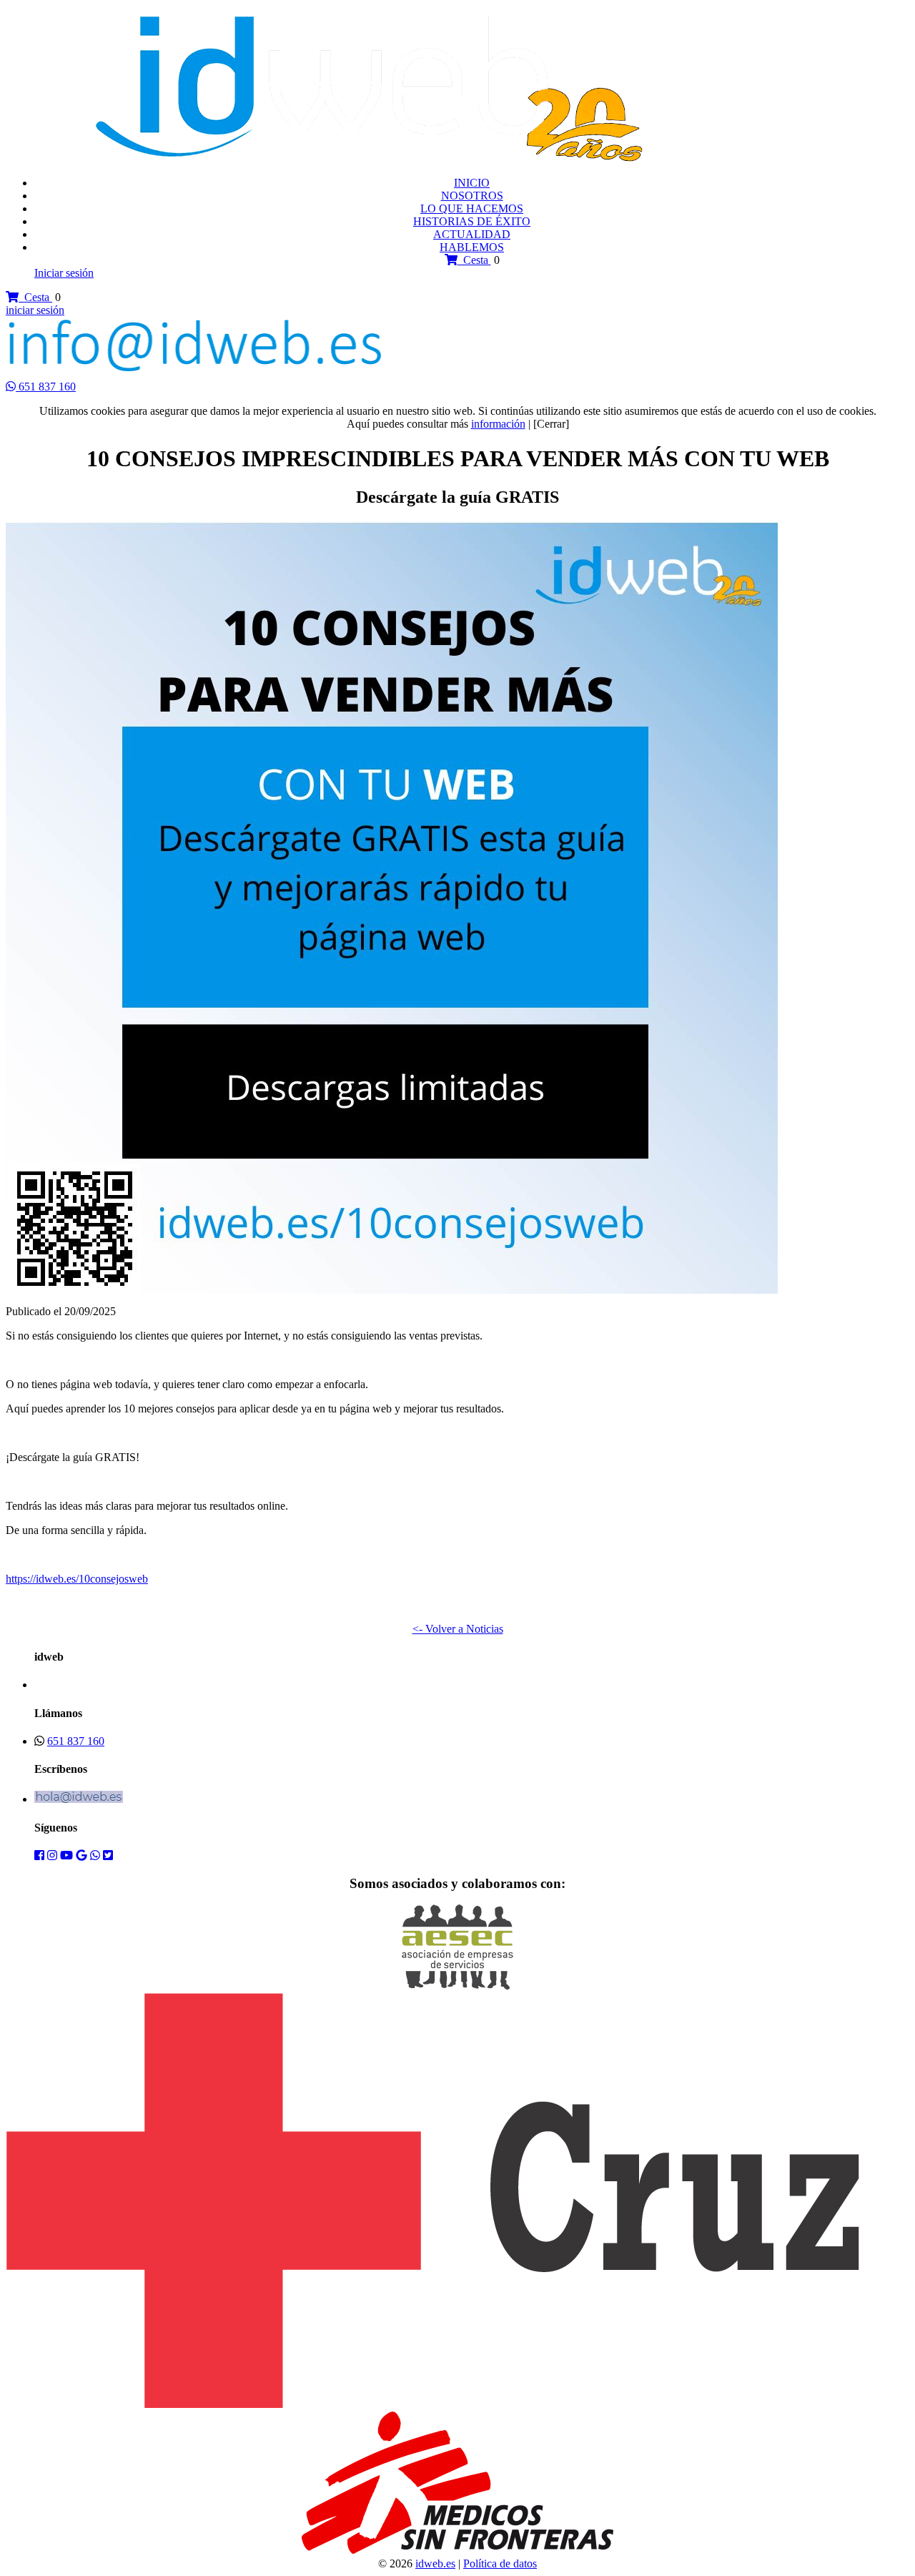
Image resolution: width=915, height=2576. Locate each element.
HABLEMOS (472, 247)
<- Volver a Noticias (458, 1629)
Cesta (474, 260)
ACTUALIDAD (472, 234)
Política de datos (500, 2563)
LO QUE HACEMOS (472, 208)
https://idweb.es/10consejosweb (77, 1579)
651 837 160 (47, 387)
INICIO (472, 183)
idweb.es (435, 2563)
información (498, 424)
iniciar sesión (35, 310)
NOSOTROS (472, 196)
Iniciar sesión (64, 273)
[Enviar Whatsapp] (12, 387)
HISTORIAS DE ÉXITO (472, 221)
